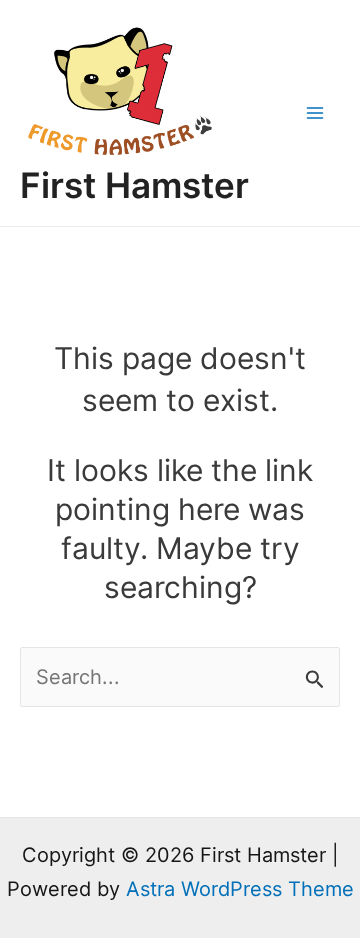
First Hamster (134, 185)
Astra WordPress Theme (240, 889)
